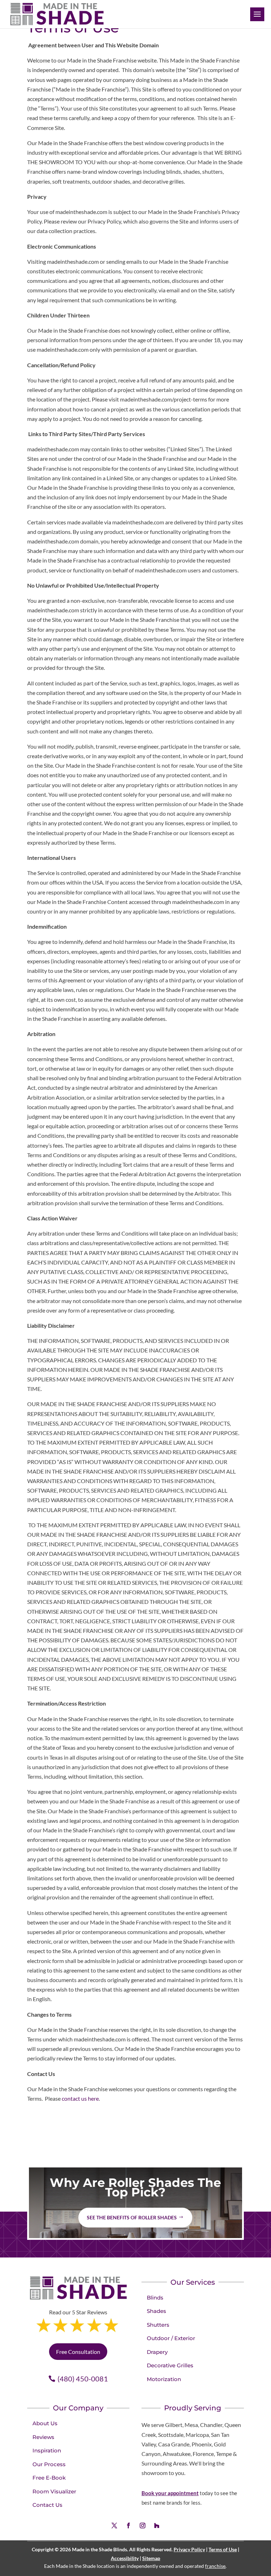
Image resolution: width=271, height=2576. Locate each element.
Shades (156, 2311)
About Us (45, 2423)
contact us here (80, 2098)
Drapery (157, 2352)
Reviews (43, 2437)
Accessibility (125, 2558)
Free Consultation (78, 2352)
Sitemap (151, 2558)
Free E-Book (49, 2478)
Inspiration (47, 2450)
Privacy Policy (189, 2549)
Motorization (164, 2379)
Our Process (49, 2464)
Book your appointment (170, 2493)
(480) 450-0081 (83, 2379)
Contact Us (47, 2505)
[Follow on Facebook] (128, 2526)
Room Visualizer (54, 2491)
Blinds (155, 2298)
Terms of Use (223, 2549)
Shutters (158, 2325)
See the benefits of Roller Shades (132, 2217)
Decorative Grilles (170, 2365)
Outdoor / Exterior (171, 2338)
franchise (215, 2566)
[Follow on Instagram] (143, 2526)
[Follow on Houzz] (157, 2526)
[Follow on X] (114, 2526)
